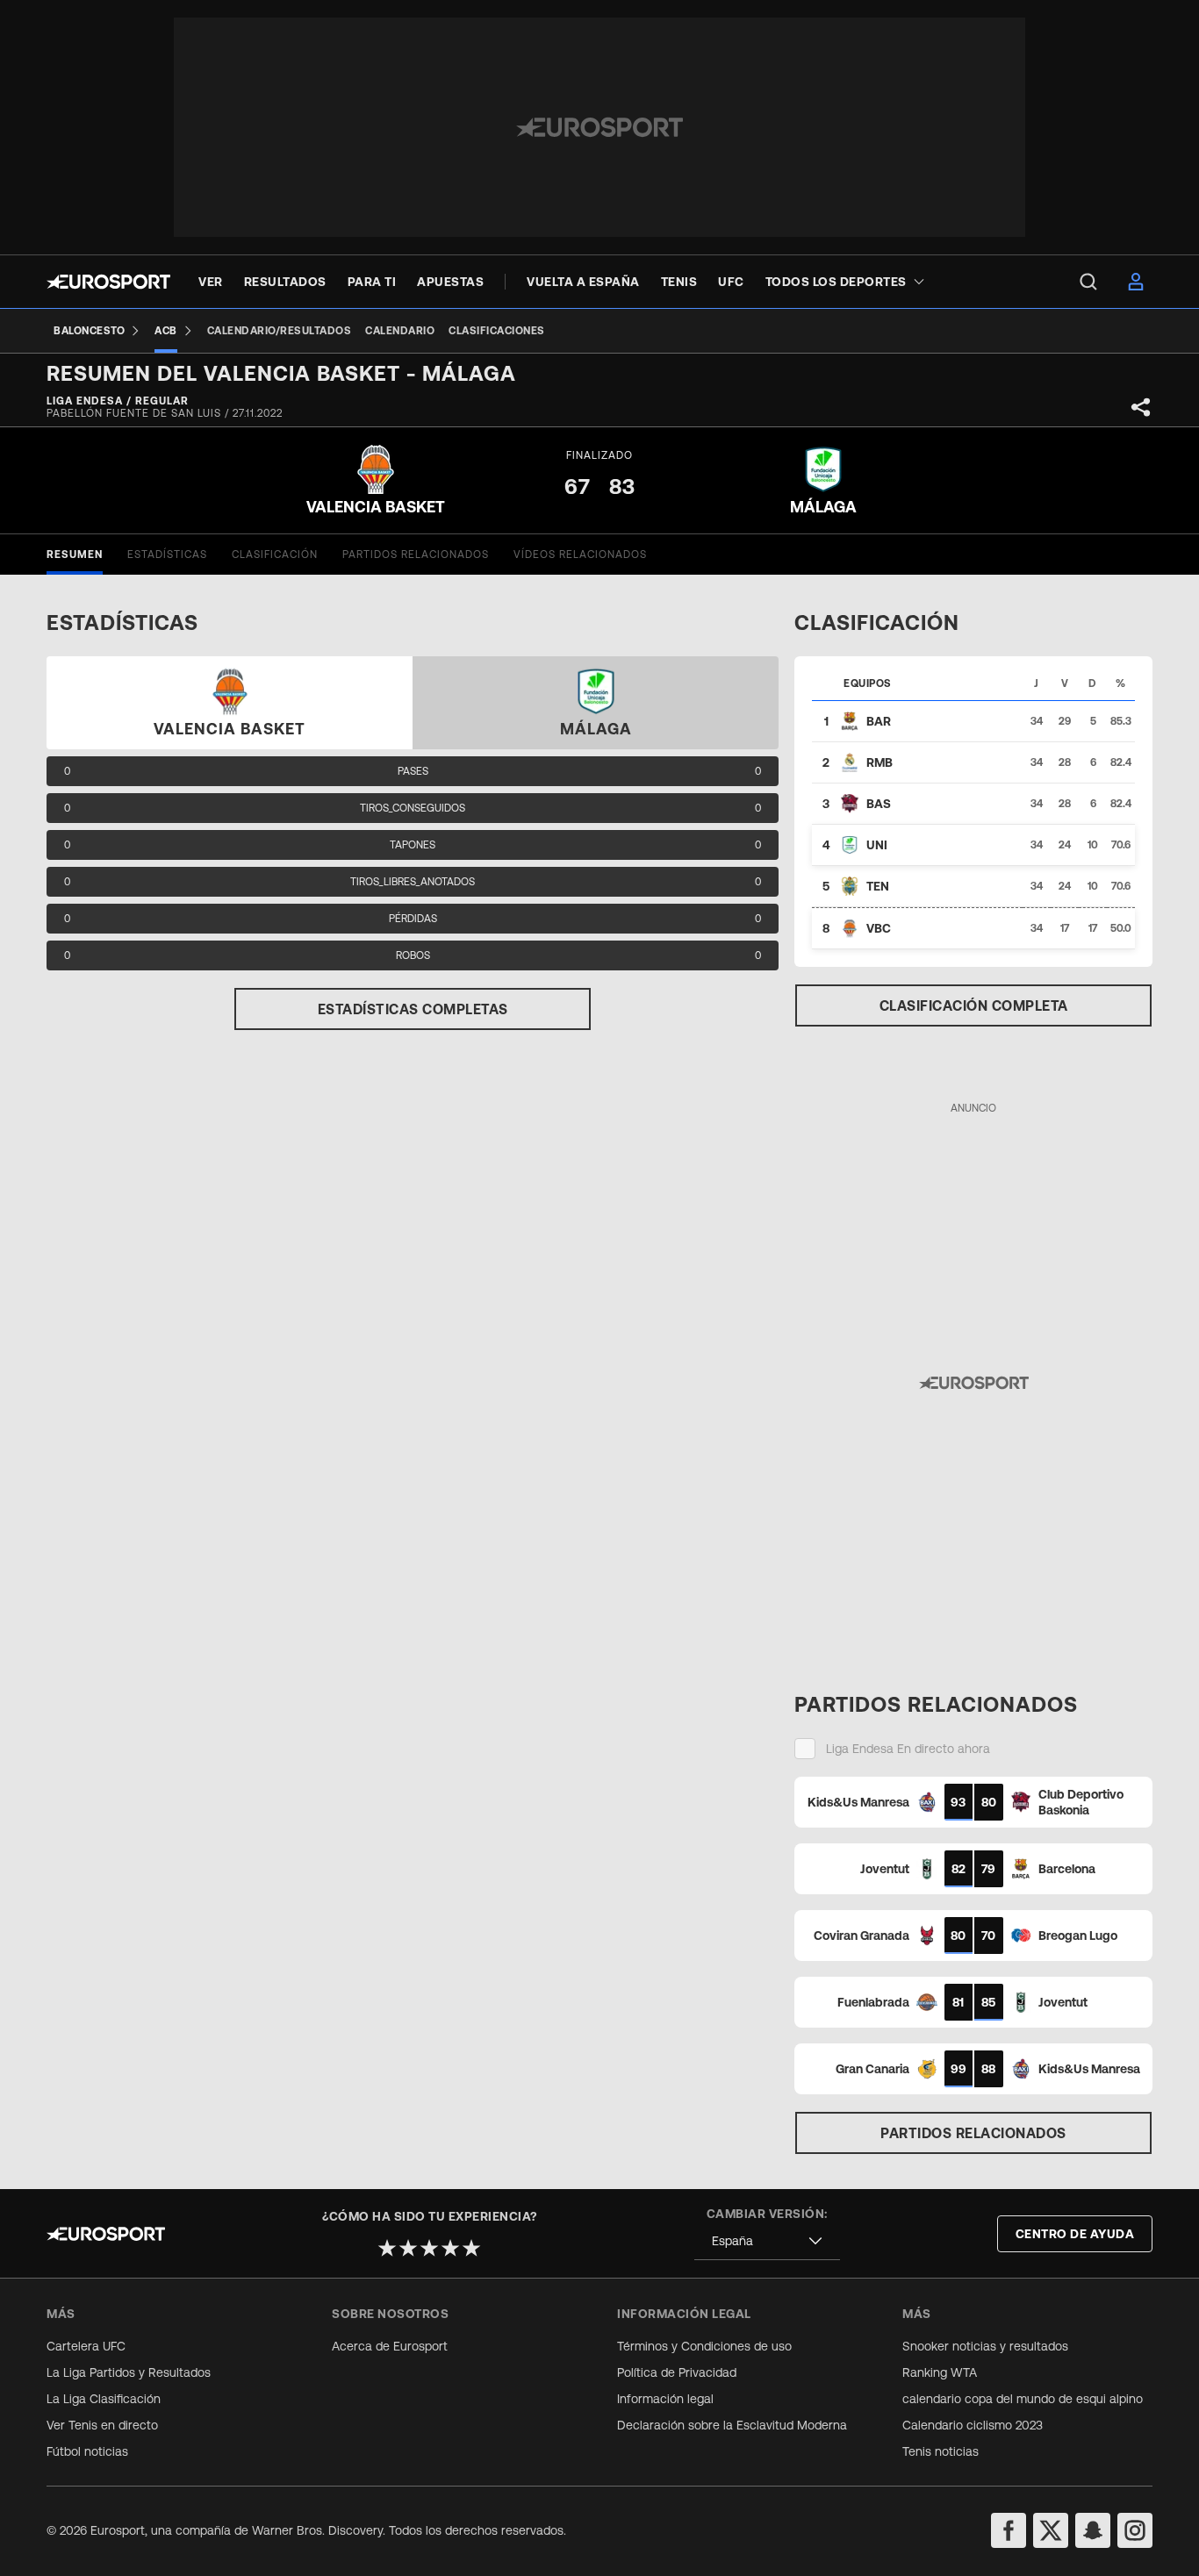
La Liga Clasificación (104, 2399)
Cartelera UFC (86, 2346)
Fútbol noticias (87, 2451)
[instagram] (1135, 2530)
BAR (879, 721)
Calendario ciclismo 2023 (973, 2425)
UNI (877, 845)
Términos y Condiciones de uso (704, 2346)
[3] (429, 2248)
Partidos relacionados (973, 2133)
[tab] (75, 555)
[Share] (1141, 407)
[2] (408, 2248)
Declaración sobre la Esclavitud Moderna (732, 2425)
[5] (471, 2248)
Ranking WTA (940, 2372)
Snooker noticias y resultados (985, 2346)
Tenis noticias (941, 2451)
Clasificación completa (974, 1005)
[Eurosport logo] (108, 282)
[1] (387, 2248)
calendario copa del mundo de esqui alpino (1023, 2399)
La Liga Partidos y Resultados (129, 2372)
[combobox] (767, 2241)
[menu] (1088, 282)
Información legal (665, 2399)
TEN (878, 886)
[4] (450, 2248)
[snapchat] (1093, 2530)
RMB (880, 762)
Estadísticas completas (413, 1009)
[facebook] (1009, 2530)
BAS (879, 804)
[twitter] (1051, 2530)
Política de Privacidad (677, 2372)
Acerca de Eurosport (390, 2346)
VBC (879, 928)
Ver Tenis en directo (102, 2425)
